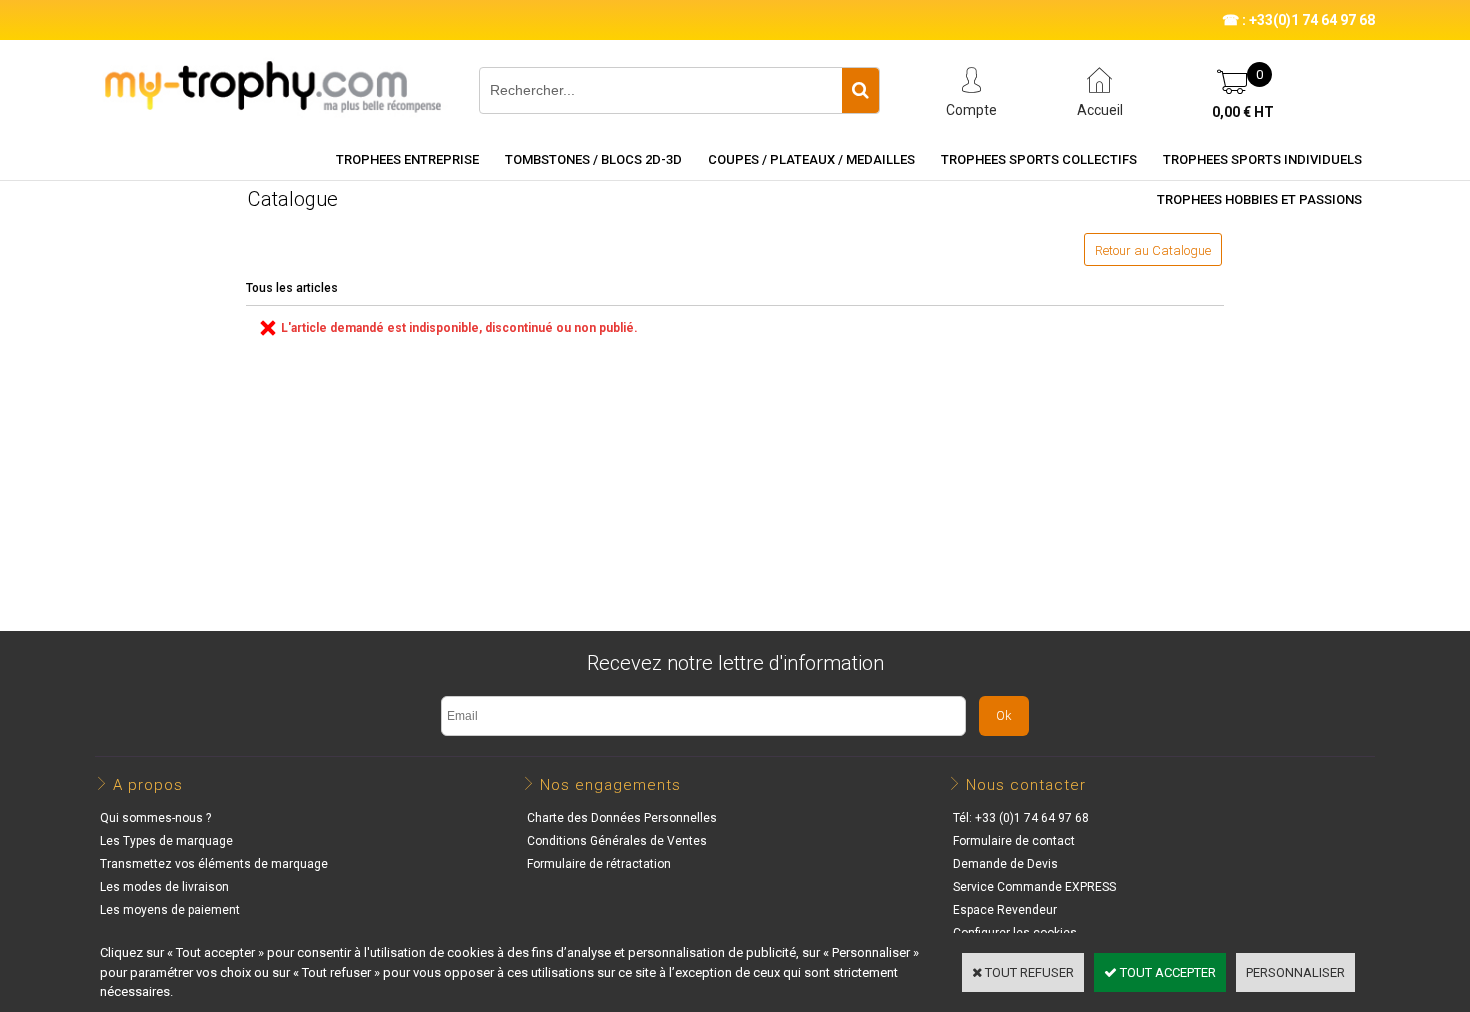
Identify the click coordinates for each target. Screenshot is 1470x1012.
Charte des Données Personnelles (622, 818)
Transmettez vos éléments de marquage (214, 864)
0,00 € (1243, 112)
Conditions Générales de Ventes (617, 841)
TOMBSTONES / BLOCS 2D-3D (593, 159)
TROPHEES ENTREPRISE (407, 159)
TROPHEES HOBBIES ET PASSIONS (1259, 199)
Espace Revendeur (1005, 910)
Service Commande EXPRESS (1034, 887)
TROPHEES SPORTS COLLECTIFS (1039, 159)
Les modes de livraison (164, 887)
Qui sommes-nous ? (155, 818)
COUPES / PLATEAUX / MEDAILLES (811, 159)
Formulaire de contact (1014, 841)
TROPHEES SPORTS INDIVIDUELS (1262, 159)
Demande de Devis (1005, 864)
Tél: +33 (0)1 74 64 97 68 (1021, 818)
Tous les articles (292, 288)
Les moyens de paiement (170, 910)
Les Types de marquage (166, 841)
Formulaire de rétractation (599, 864)
